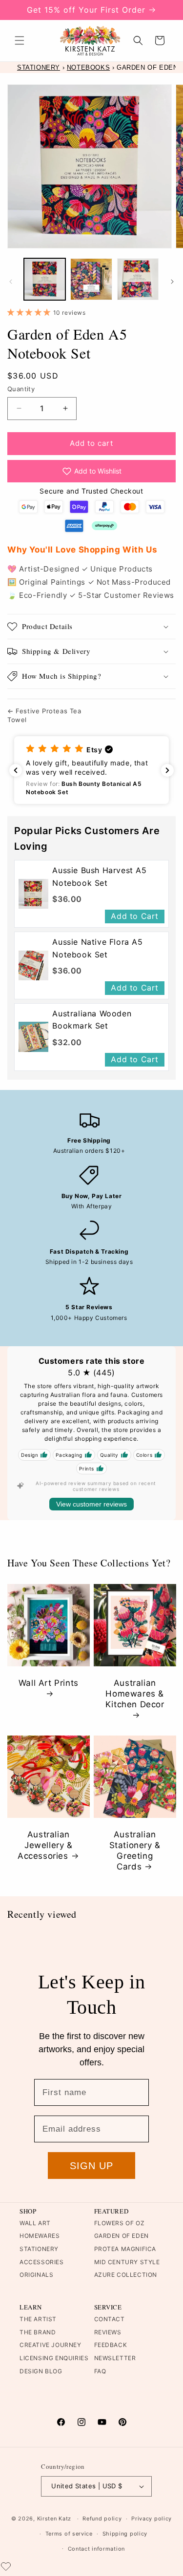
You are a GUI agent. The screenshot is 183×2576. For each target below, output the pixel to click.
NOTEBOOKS (88, 67)
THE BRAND (38, 2332)
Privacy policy (152, 2519)
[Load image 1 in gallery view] (45, 279)
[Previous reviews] (16, 770)
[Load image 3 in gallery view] (138, 279)
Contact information (96, 2549)
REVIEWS (108, 2332)
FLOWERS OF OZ (120, 2223)
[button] (20, 40)
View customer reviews (91, 1504)
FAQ (100, 2371)
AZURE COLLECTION (126, 2275)
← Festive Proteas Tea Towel (44, 715)
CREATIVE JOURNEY (51, 2345)
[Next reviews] (167, 770)
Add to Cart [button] (135, 916)
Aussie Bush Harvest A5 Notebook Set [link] (99, 877)
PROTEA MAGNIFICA (125, 2249)
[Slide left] (11, 282)
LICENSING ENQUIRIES (54, 2358)
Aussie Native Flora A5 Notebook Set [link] (97, 948)
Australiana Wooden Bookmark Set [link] (92, 1020)
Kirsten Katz (54, 2519)
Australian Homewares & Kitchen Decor (134, 1694)
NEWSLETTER (115, 2358)
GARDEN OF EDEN (122, 2236)
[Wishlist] (6, 2566)
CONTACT (110, 2319)
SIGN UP (91, 2166)
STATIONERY (39, 67)
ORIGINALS (36, 2275)
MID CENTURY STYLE (127, 2262)
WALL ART (35, 2223)
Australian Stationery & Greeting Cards (134, 1851)
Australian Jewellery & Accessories (45, 1845)
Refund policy (102, 2519)
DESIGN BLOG (41, 2371)
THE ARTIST (38, 2319)
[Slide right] (172, 282)
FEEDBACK (111, 2345)
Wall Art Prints (49, 1683)
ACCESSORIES (42, 2262)
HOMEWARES (40, 2236)
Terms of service (69, 2534)
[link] (33, 894)
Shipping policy (125, 2534)
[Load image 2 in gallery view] (91, 279)
